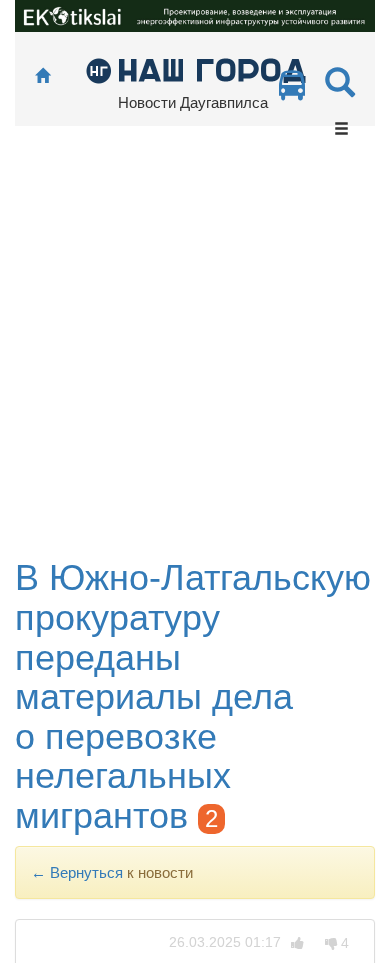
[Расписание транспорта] (292, 90)
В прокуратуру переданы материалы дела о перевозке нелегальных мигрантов (193, 696)
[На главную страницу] (42, 76)
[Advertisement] (195, 353)
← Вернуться (77, 872)
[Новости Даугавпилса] (195, 69)
